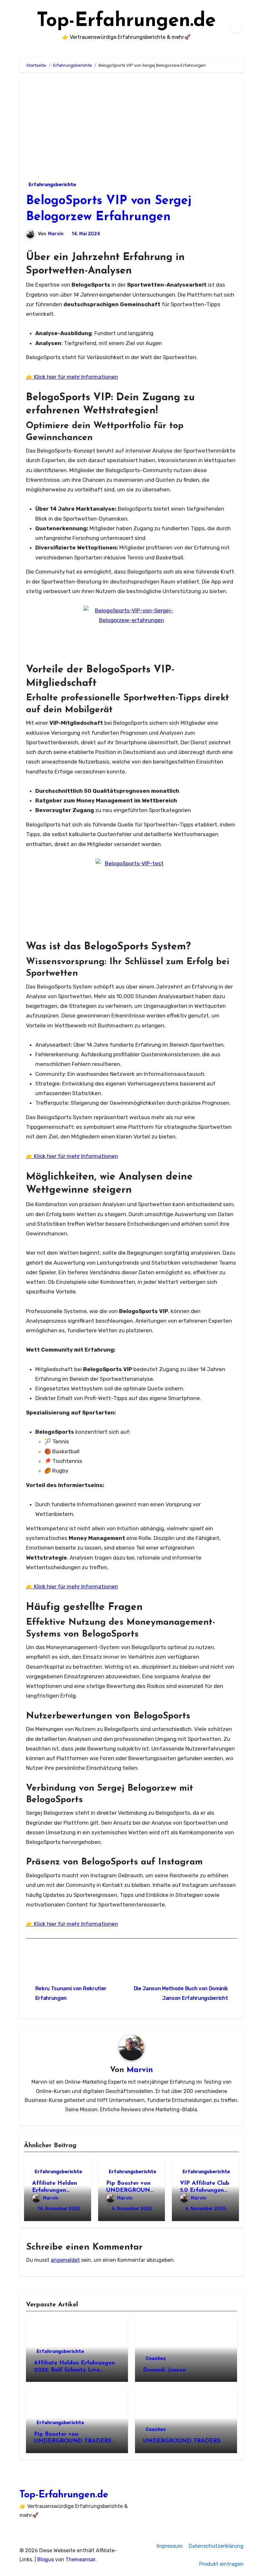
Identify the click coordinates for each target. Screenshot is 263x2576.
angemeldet (65, 2260)
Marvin (56, 234)
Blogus (46, 2559)
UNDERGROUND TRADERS (182, 2441)
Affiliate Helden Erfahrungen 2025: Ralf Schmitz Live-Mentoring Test (74, 2370)
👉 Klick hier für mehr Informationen (72, 377)
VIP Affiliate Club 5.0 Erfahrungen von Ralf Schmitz (205, 2190)
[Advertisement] (132, 127)
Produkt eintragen (221, 2564)
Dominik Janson (165, 2370)
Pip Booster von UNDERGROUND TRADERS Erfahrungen (73, 2441)
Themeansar (80, 2559)
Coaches (156, 2359)
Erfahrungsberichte (52, 185)
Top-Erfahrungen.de (126, 21)
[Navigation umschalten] (21, 26)
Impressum (170, 2546)
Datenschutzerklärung (216, 2546)
